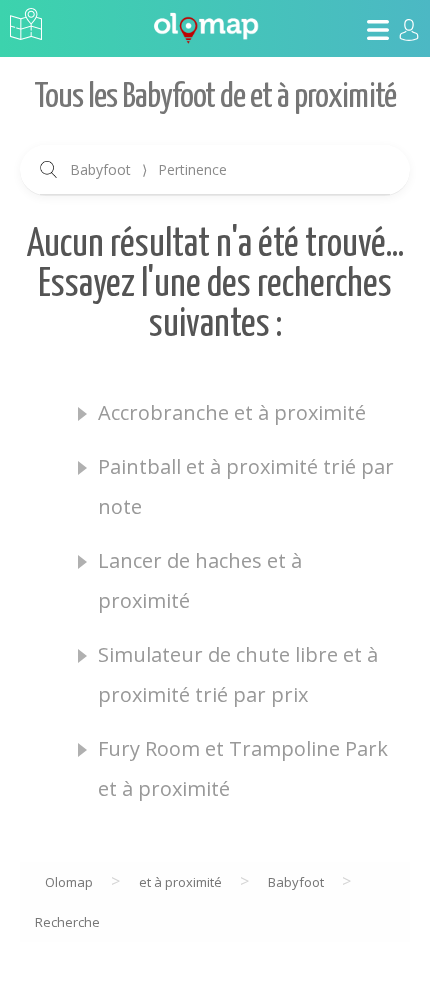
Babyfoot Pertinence (148, 169)
